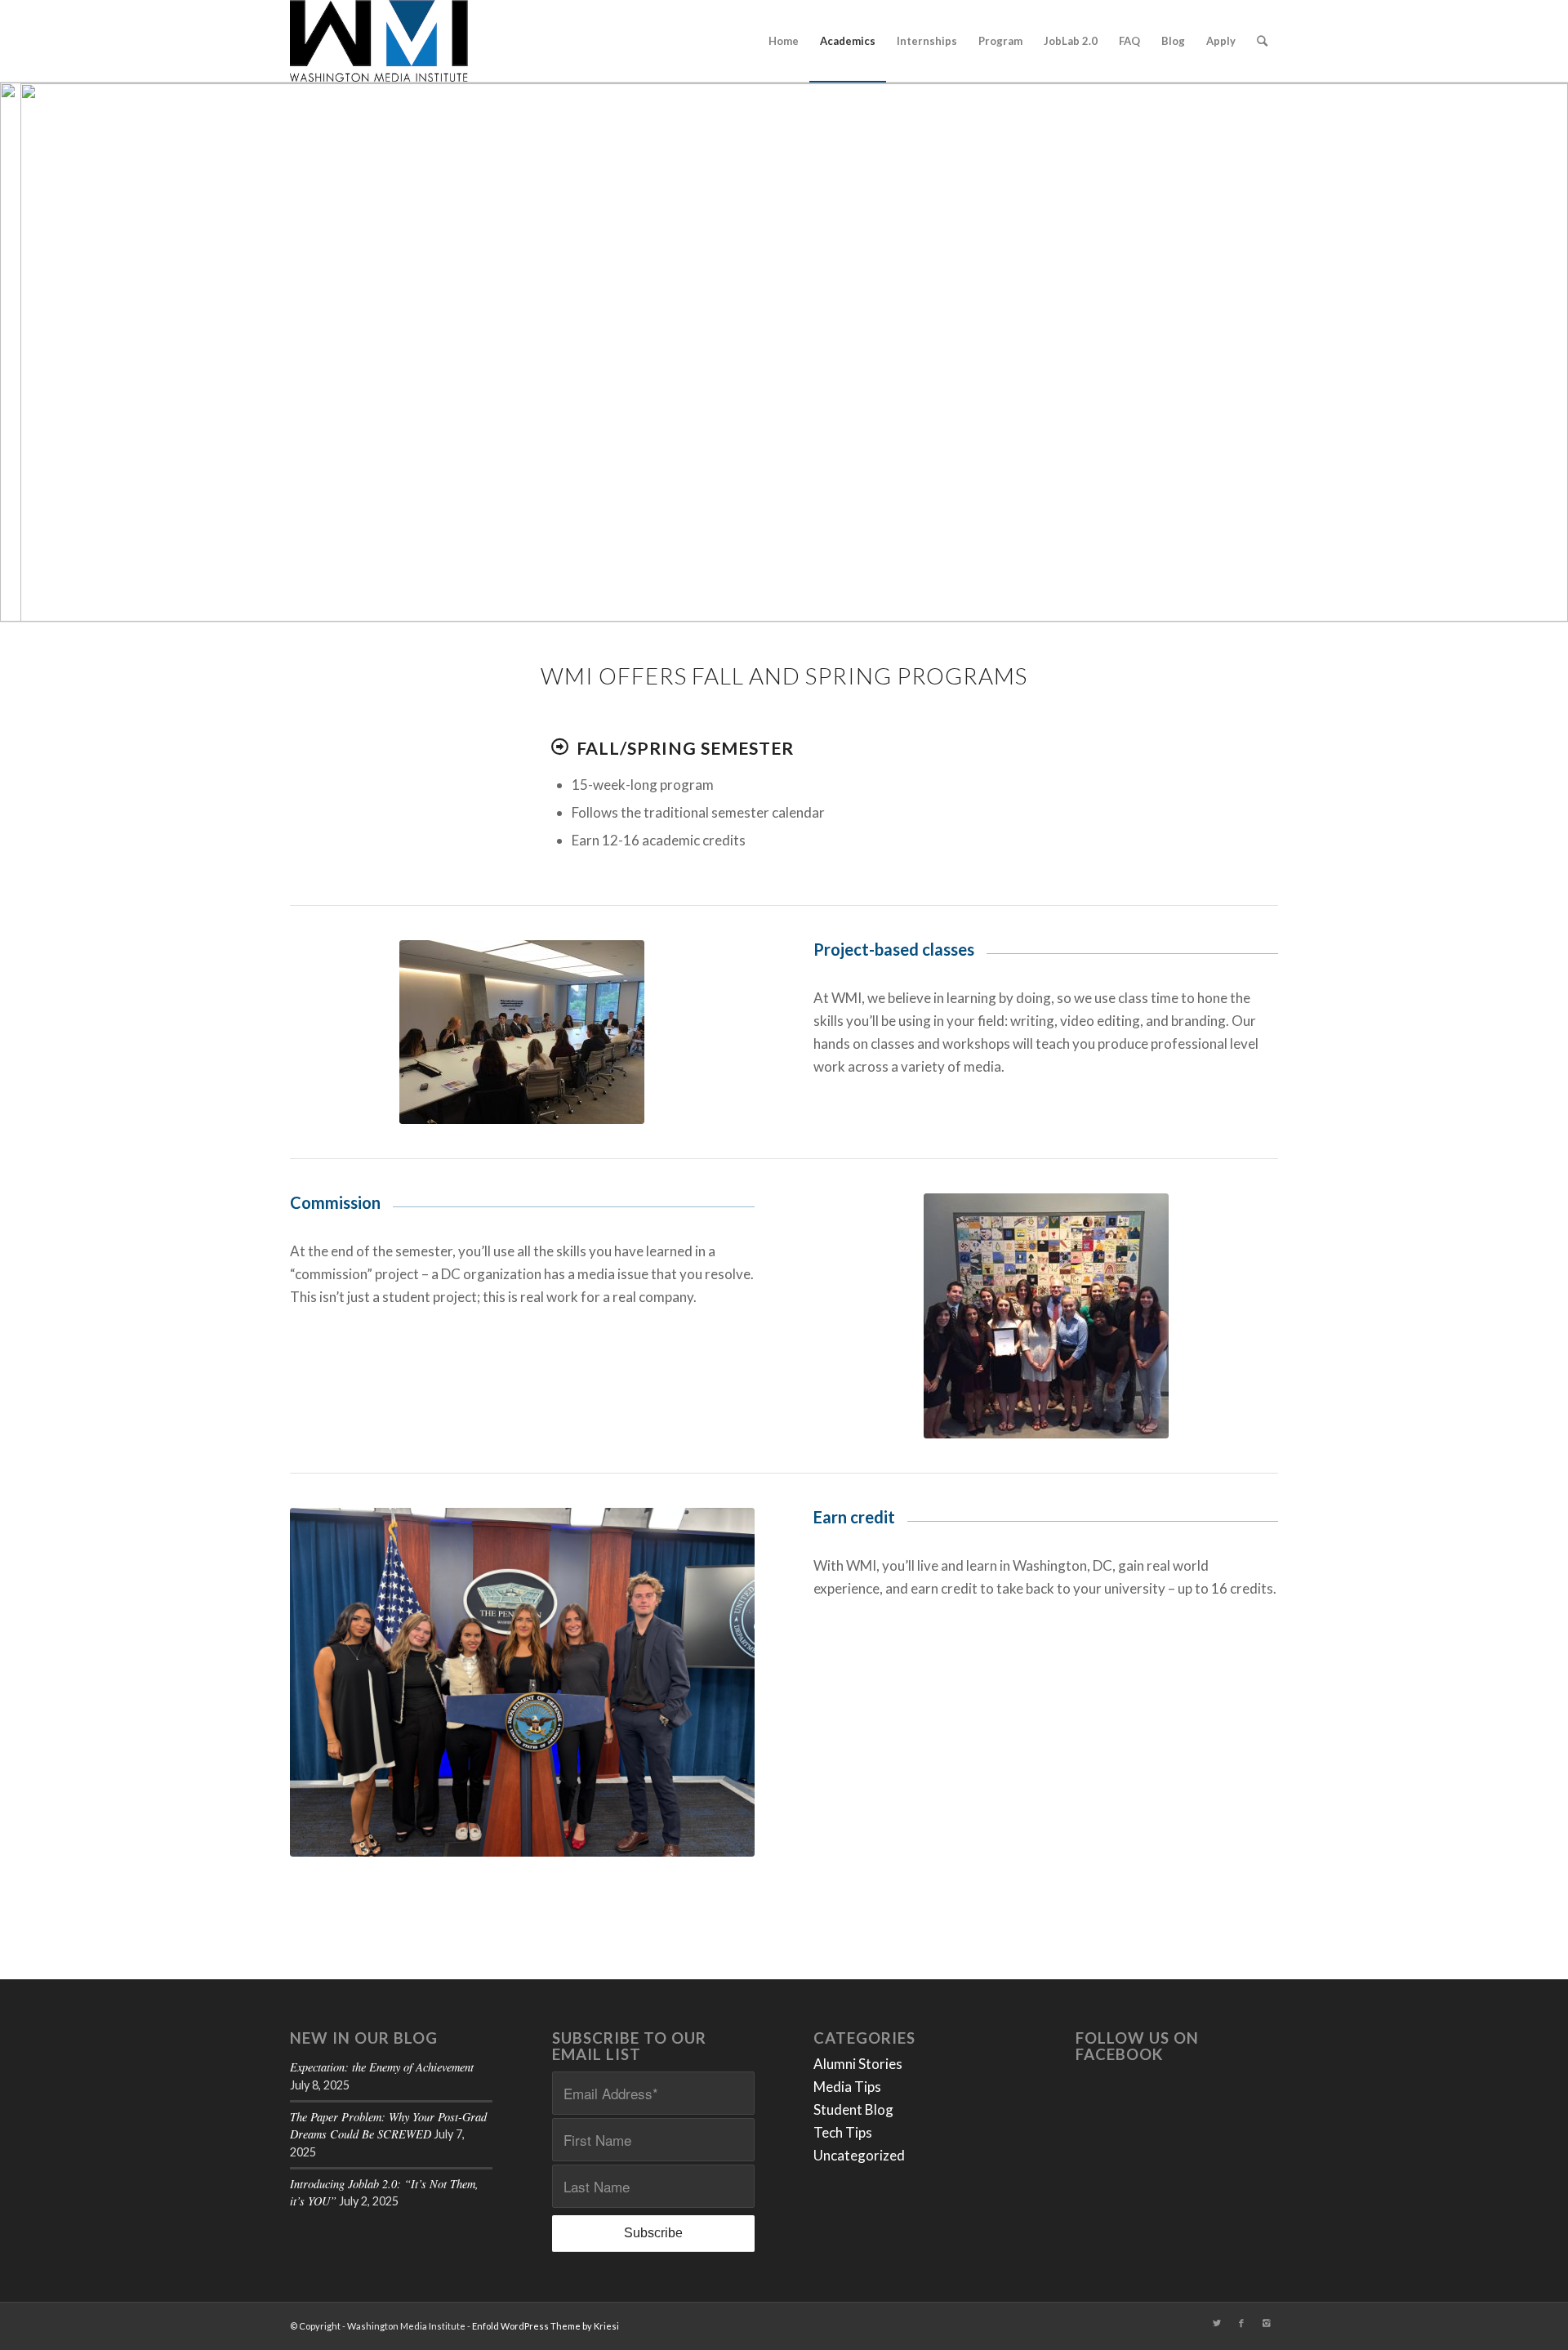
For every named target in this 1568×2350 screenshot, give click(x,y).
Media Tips (847, 2087)
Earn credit (854, 1517)
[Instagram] (1266, 2323)
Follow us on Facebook (1137, 2047)
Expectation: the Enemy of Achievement (382, 2067)
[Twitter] (1217, 2323)
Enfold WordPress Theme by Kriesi (546, 2326)
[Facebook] (1241, 2323)
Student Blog (853, 2109)
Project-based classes (894, 949)
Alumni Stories (858, 2064)
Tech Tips (843, 2132)
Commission (335, 1202)
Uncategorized (859, 2155)
